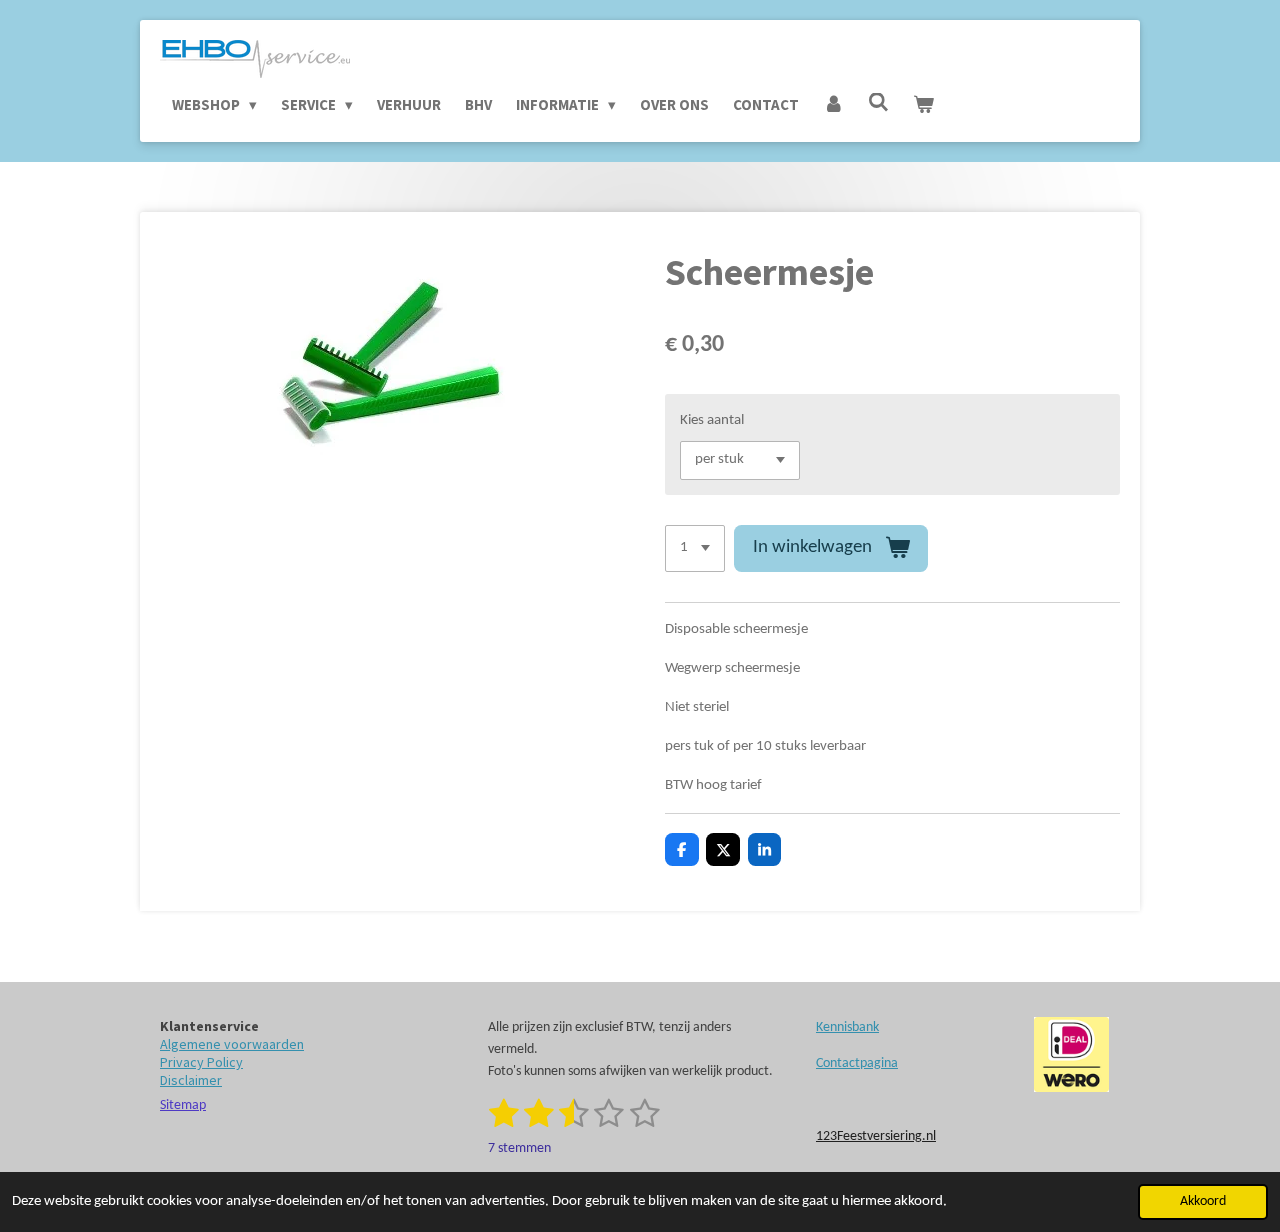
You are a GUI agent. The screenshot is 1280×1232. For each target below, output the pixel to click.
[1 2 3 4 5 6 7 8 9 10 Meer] (695, 548)
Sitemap (183, 1105)
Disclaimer (191, 1080)
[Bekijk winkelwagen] (923, 105)
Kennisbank (847, 1027)
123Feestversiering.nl (876, 1136)
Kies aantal (712, 420)
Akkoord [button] (1203, 1201)
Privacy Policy (201, 1062)
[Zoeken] (878, 102)
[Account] (833, 105)
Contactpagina (857, 1063)
